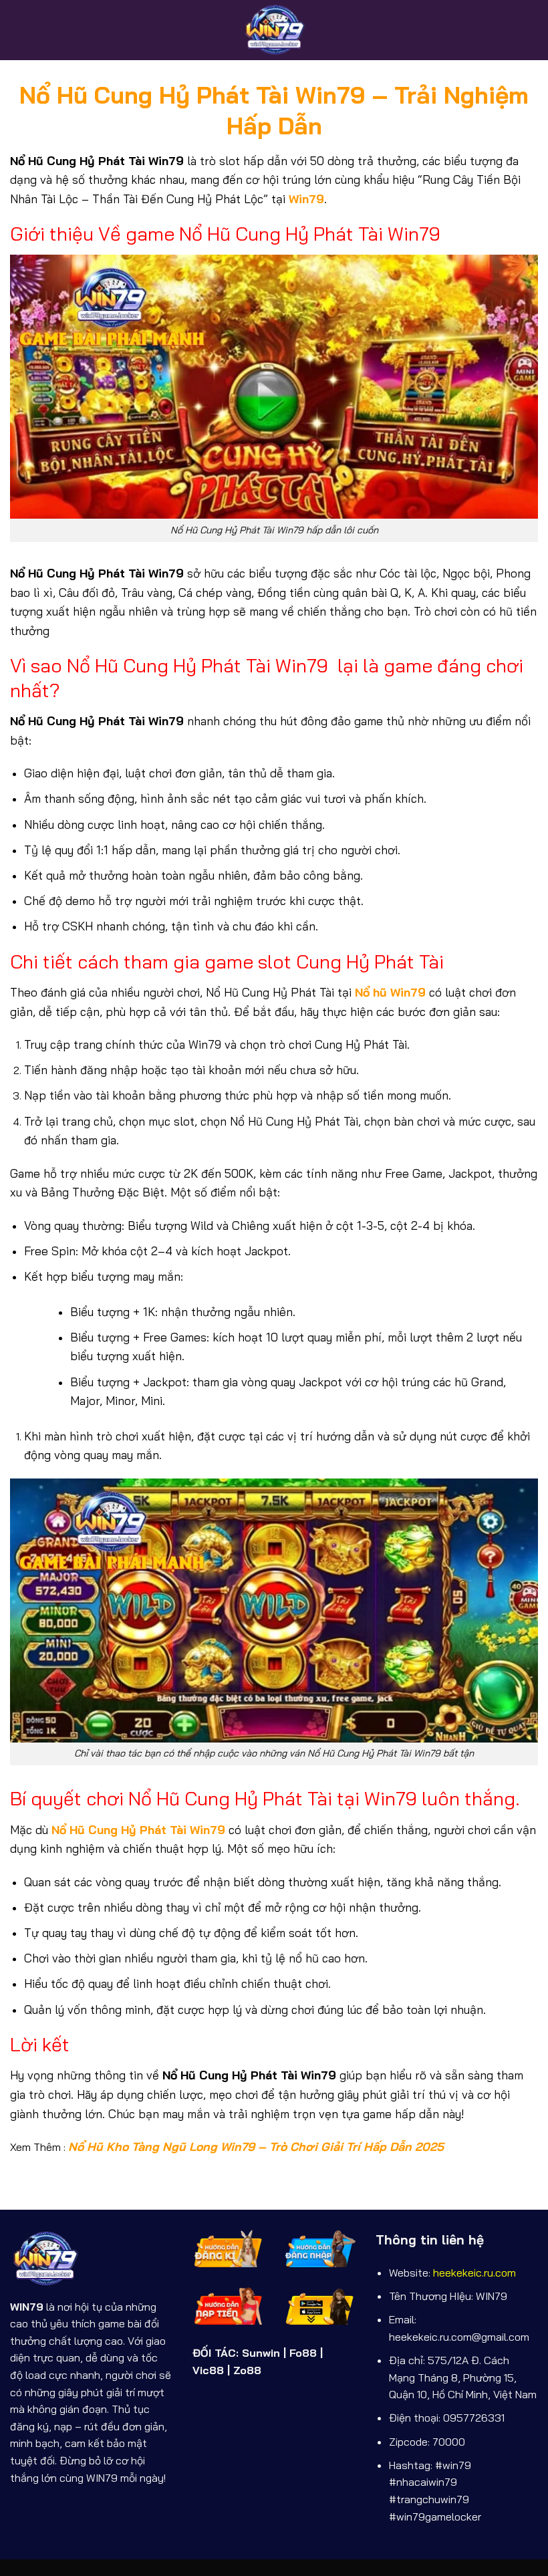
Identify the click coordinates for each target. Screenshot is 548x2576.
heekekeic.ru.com (474, 2273)
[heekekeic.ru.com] (274, 30)
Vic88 (208, 2370)
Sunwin (261, 2353)
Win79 (306, 199)
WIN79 (27, 2307)
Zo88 (247, 2370)
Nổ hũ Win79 (390, 992)
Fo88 (303, 2353)
